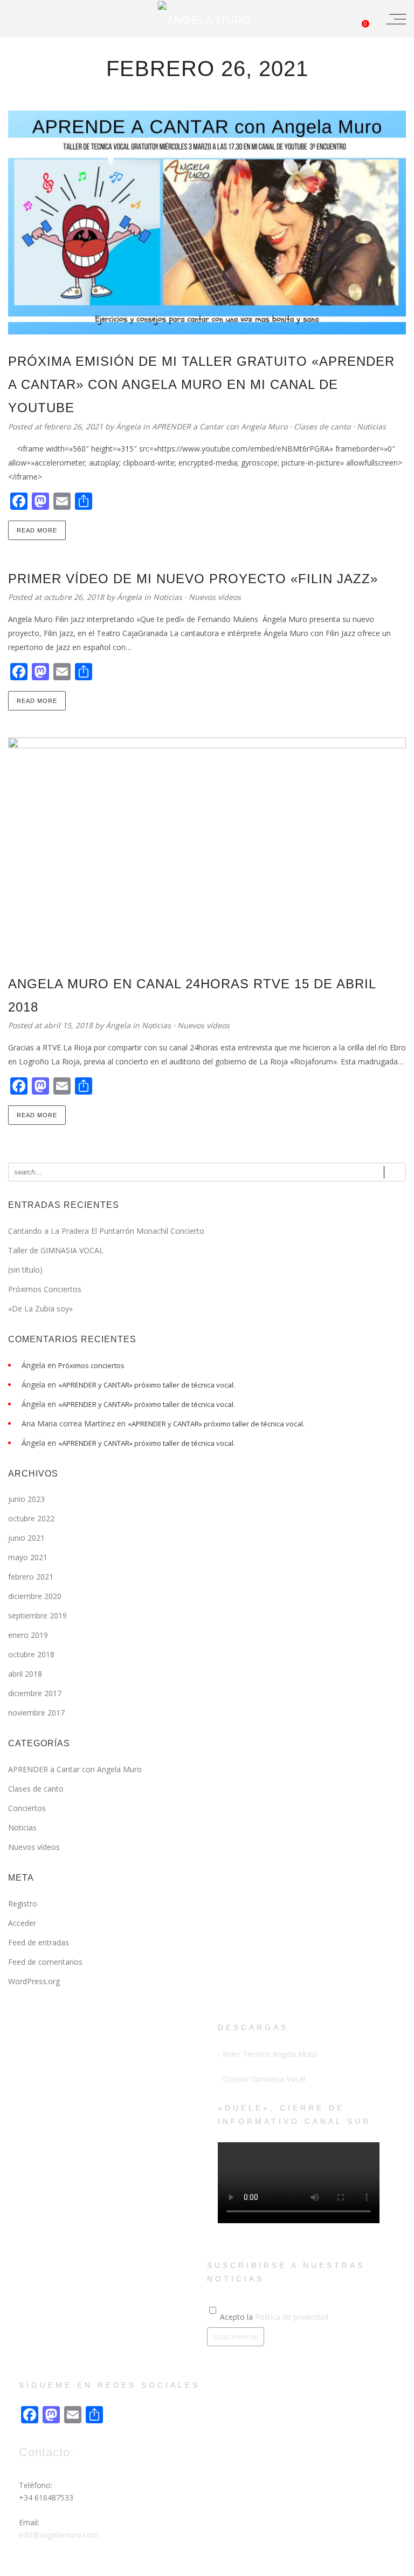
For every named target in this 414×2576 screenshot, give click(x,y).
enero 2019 (28, 1635)
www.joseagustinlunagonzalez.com (192, 2566)
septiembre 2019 (37, 1615)
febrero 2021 (31, 1577)
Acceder (22, 1923)
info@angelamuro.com (59, 2535)
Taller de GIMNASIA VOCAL (56, 1250)
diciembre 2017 (35, 1693)
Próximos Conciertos (45, 1289)
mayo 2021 (28, 1557)
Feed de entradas (39, 1942)
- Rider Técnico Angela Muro (267, 2054)
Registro (23, 1904)
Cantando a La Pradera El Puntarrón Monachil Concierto (106, 1231)
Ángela (129, 426)
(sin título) (25, 1270)
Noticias (371, 426)
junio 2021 (26, 1538)
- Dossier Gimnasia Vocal (261, 2079)
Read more (37, 530)
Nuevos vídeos (215, 597)
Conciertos (27, 1808)
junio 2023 (26, 1499)
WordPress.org (34, 1981)
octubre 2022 (31, 1518)
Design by (128, 2566)
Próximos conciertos (91, 1365)
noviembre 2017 (36, 1713)
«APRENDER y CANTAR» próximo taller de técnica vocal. (147, 1385)
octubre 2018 (31, 1654)
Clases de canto (322, 426)
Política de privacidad (292, 2317)
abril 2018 (25, 1674)
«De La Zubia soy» (40, 1309)
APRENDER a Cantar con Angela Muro (220, 426)
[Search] (395, 1172)
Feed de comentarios (45, 1962)
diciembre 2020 (35, 1596)
